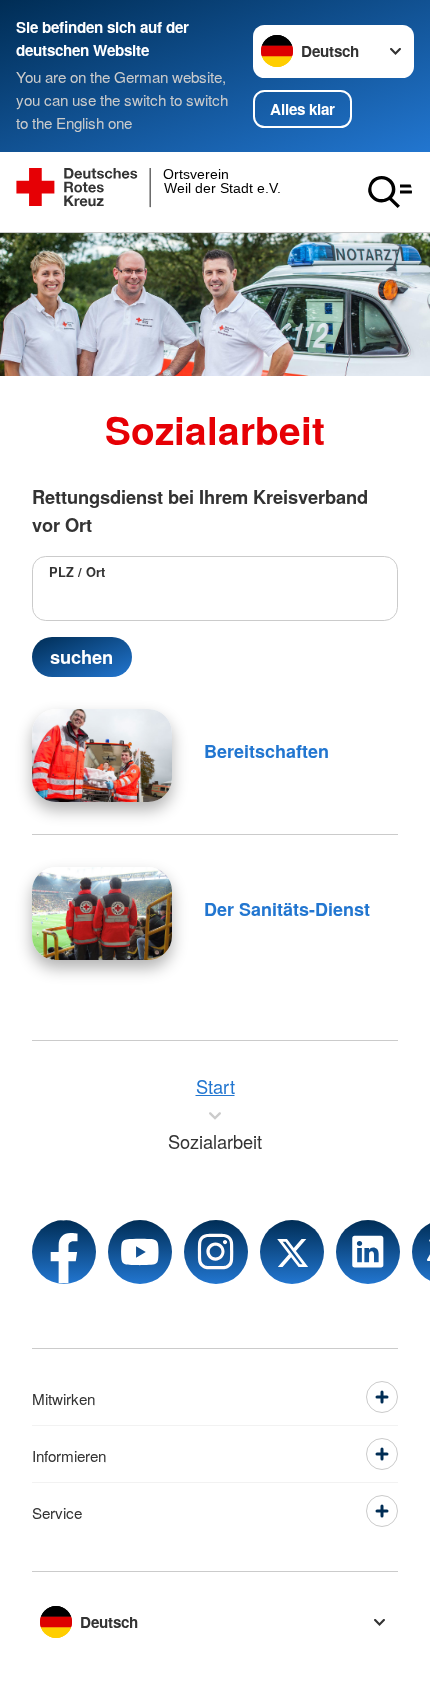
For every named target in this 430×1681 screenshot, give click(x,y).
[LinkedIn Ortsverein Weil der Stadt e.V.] (368, 1252)
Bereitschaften (266, 751)
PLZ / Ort (77, 572)
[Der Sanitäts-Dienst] (102, 913)
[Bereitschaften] (102, 755)
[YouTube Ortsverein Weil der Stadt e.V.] (140, 1252)
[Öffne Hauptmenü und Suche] (390, 192)
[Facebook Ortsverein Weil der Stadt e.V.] (64, 1252)
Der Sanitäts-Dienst (287, 909)
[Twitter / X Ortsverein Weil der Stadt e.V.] (292, 1252)
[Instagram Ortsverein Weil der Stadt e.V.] (216, 1252)
